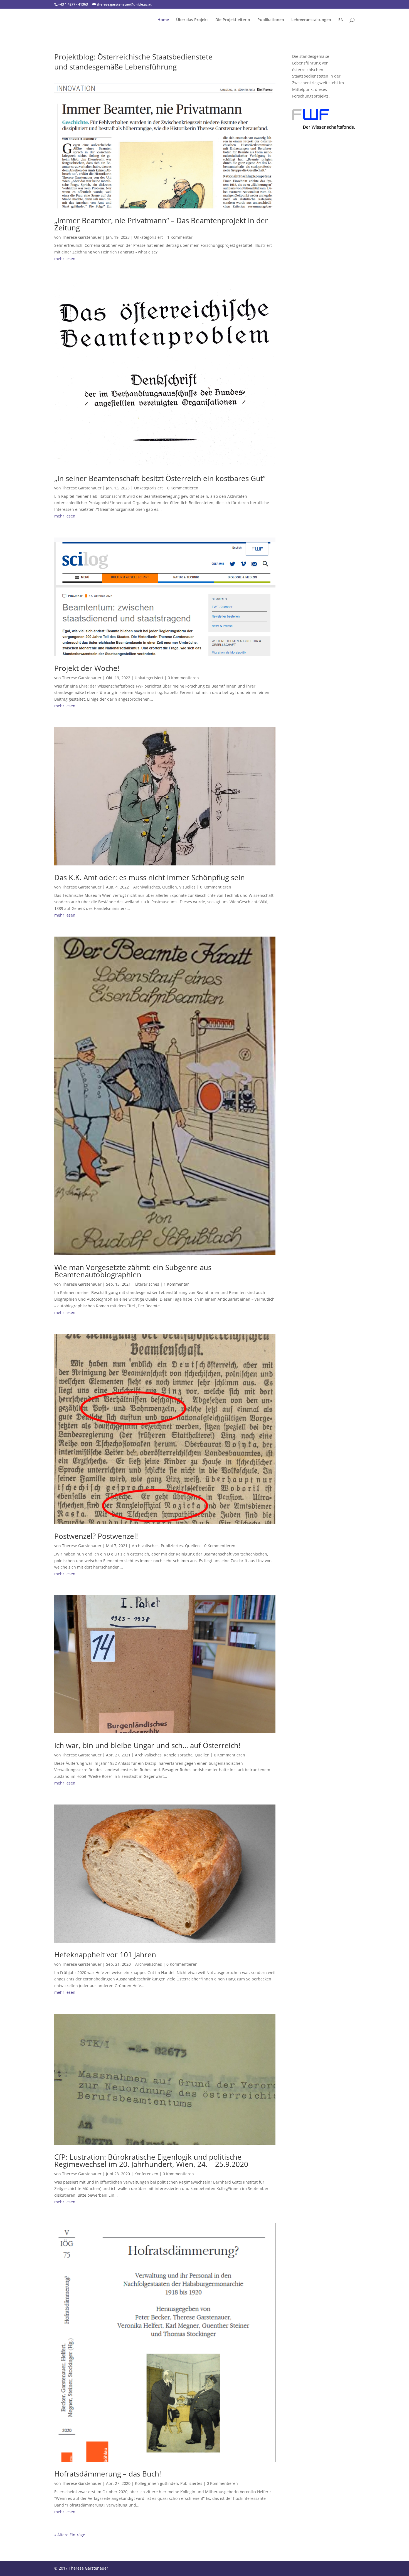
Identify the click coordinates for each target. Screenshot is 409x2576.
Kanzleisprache (178, 1755)
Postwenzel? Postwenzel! (96, 1536)
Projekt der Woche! (87, 668)
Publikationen (271, 20)
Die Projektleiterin (233, 20)
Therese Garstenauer (82, 237)
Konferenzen (146, 2174)
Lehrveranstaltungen (311, 20)
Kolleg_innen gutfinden (157, 2483)
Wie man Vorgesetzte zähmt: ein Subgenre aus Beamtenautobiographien (133, 1271)
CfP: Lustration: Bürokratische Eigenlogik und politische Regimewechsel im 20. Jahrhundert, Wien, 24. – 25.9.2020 (151, 2161)
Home (163, 20)
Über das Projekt (192, 20)
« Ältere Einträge (70, 2535)
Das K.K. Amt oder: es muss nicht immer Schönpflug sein (150, 877)
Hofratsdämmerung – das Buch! (108, 2474)
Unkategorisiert (148, 237)
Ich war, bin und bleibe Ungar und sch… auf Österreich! (147, 1745)
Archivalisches (147, 887)
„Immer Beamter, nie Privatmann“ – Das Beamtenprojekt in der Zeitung (161, 224)
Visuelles (187, 887)
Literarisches (147, 1284)
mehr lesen (65, 259)
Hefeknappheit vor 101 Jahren (105, 1955)
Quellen (170, 887)
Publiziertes (172, 1546)
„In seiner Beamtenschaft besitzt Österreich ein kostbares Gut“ (160, 478)
